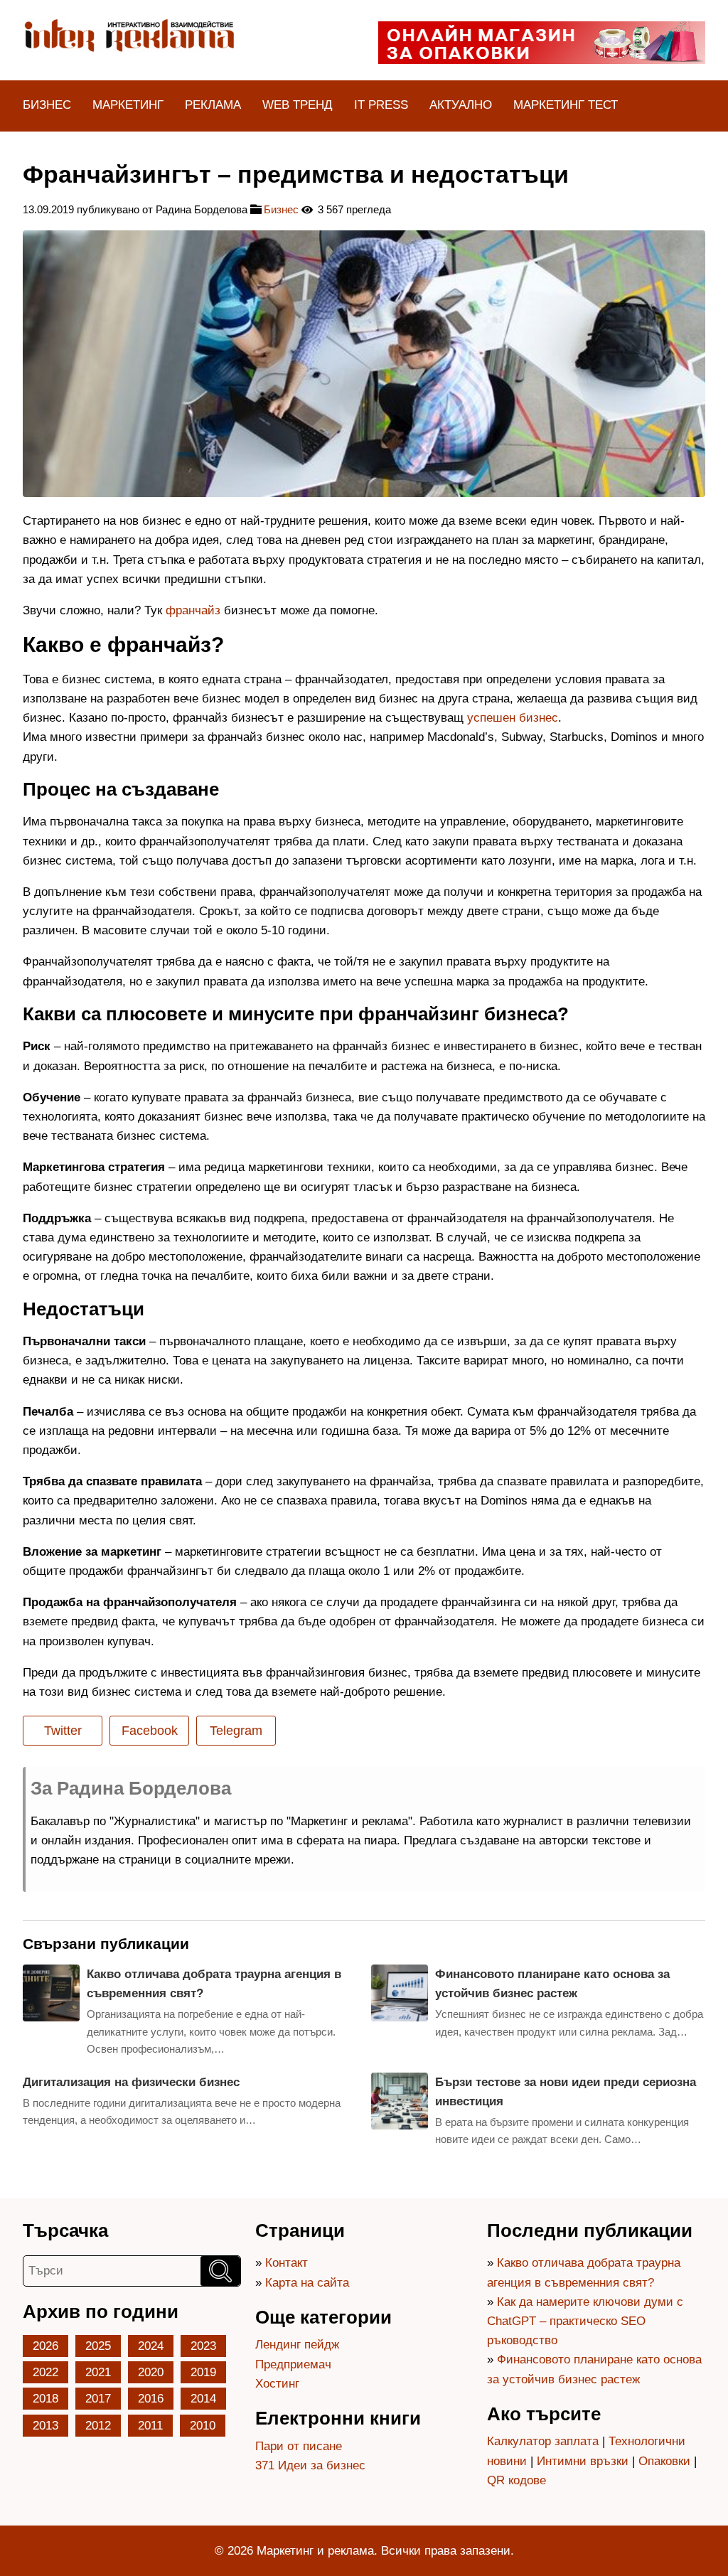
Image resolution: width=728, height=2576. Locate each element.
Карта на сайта (307, 2283)
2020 (151, 2372)
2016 (151, 2399)
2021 (98, 2372)
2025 (98, 2346)
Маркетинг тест (566, 105)
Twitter (63, 1731)
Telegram (236, 1731)
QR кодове (516, 2480)
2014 (203, 2399)
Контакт (287, 2263)
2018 (45, 2399)
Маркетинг (128, 105)
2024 (151, 2346)
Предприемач (293, 2364)
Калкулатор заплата (543, 2441)
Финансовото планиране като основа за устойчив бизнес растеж (552, 1984)
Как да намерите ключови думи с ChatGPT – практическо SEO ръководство (585, 2321)
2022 (45, 2372)
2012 (98, 2426)
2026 (45, 2346)
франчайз (193, 610)
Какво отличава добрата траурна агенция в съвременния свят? (214, 1984)
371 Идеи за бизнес (310, 2465)
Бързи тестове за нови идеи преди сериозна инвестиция (566, 2092)
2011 (150, 2426)
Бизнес (47, 105)
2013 (45, 2426)
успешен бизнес (513, 718)
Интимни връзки (583, 2461)
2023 (203, 2346)
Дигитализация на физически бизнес (131, 2082)
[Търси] (220, 2271)
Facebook (150, 1731)
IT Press (381, 105)
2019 (203, 2372)
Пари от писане (299, 2446)
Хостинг (277, 2384)
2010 (203, 2426)
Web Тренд (298, 105)
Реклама (213, 105)
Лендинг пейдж (297, 2345)
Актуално (461, 105)
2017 (98, 2399)
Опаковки (664, 2461)
